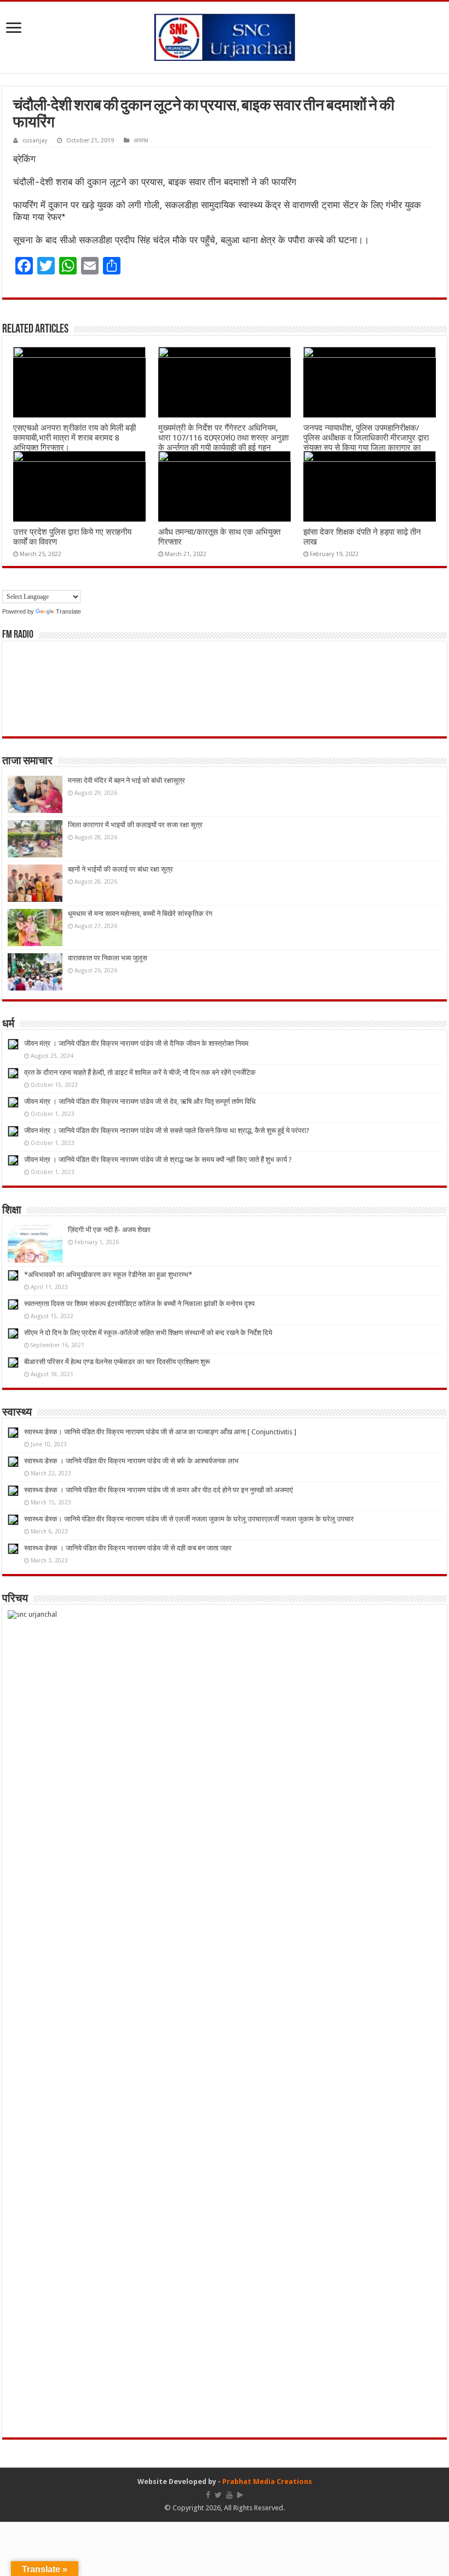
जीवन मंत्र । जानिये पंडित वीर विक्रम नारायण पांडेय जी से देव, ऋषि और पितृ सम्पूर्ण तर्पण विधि (140, 1101)
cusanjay (35, 141)
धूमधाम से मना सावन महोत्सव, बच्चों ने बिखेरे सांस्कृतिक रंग (140, 914)
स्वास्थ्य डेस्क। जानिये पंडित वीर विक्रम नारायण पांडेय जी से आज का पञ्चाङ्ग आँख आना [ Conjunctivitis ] (160, 1432)
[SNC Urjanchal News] (225, 35)
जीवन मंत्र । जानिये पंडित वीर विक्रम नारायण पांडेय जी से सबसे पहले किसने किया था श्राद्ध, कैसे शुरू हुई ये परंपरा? (167, 1130)
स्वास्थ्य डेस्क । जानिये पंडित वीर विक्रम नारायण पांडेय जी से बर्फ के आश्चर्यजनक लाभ (131, 1461)
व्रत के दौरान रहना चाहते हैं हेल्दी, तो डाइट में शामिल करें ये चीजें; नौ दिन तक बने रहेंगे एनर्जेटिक (140, 1072)
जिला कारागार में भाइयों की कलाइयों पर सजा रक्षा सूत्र (135, 825)
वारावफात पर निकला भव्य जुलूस (108, 958)
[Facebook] (208, 2495)
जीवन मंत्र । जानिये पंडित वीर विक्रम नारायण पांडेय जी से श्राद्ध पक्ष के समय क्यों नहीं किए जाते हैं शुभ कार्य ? (158, 1160)
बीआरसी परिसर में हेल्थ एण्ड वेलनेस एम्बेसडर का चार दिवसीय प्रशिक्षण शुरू (117, 1362)
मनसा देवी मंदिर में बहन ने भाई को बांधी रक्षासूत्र (126, 780)
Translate (68, 611)
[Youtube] (229, 2495)
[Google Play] (240, 2495)
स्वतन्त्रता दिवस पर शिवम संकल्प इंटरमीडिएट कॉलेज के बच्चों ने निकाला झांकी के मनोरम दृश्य (139, 1304)
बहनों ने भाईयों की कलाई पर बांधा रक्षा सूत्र (120, 869)
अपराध (141, 141)
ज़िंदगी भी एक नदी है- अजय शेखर (109, 1230)
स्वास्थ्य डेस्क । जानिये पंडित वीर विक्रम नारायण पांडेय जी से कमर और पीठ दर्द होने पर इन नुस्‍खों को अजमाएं (159, 1490)
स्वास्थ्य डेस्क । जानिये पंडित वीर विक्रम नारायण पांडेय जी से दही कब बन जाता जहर (128, 1548)
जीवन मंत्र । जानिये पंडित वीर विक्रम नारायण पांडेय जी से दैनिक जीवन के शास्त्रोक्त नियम (136, 1043)
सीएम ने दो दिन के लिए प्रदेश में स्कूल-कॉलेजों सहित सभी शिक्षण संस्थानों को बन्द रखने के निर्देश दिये (148, 1333)
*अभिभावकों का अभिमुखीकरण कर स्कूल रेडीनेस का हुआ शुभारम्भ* (108, 1275)
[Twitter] (218, 2495)
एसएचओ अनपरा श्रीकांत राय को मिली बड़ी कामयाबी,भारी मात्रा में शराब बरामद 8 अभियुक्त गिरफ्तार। (74, 438)
